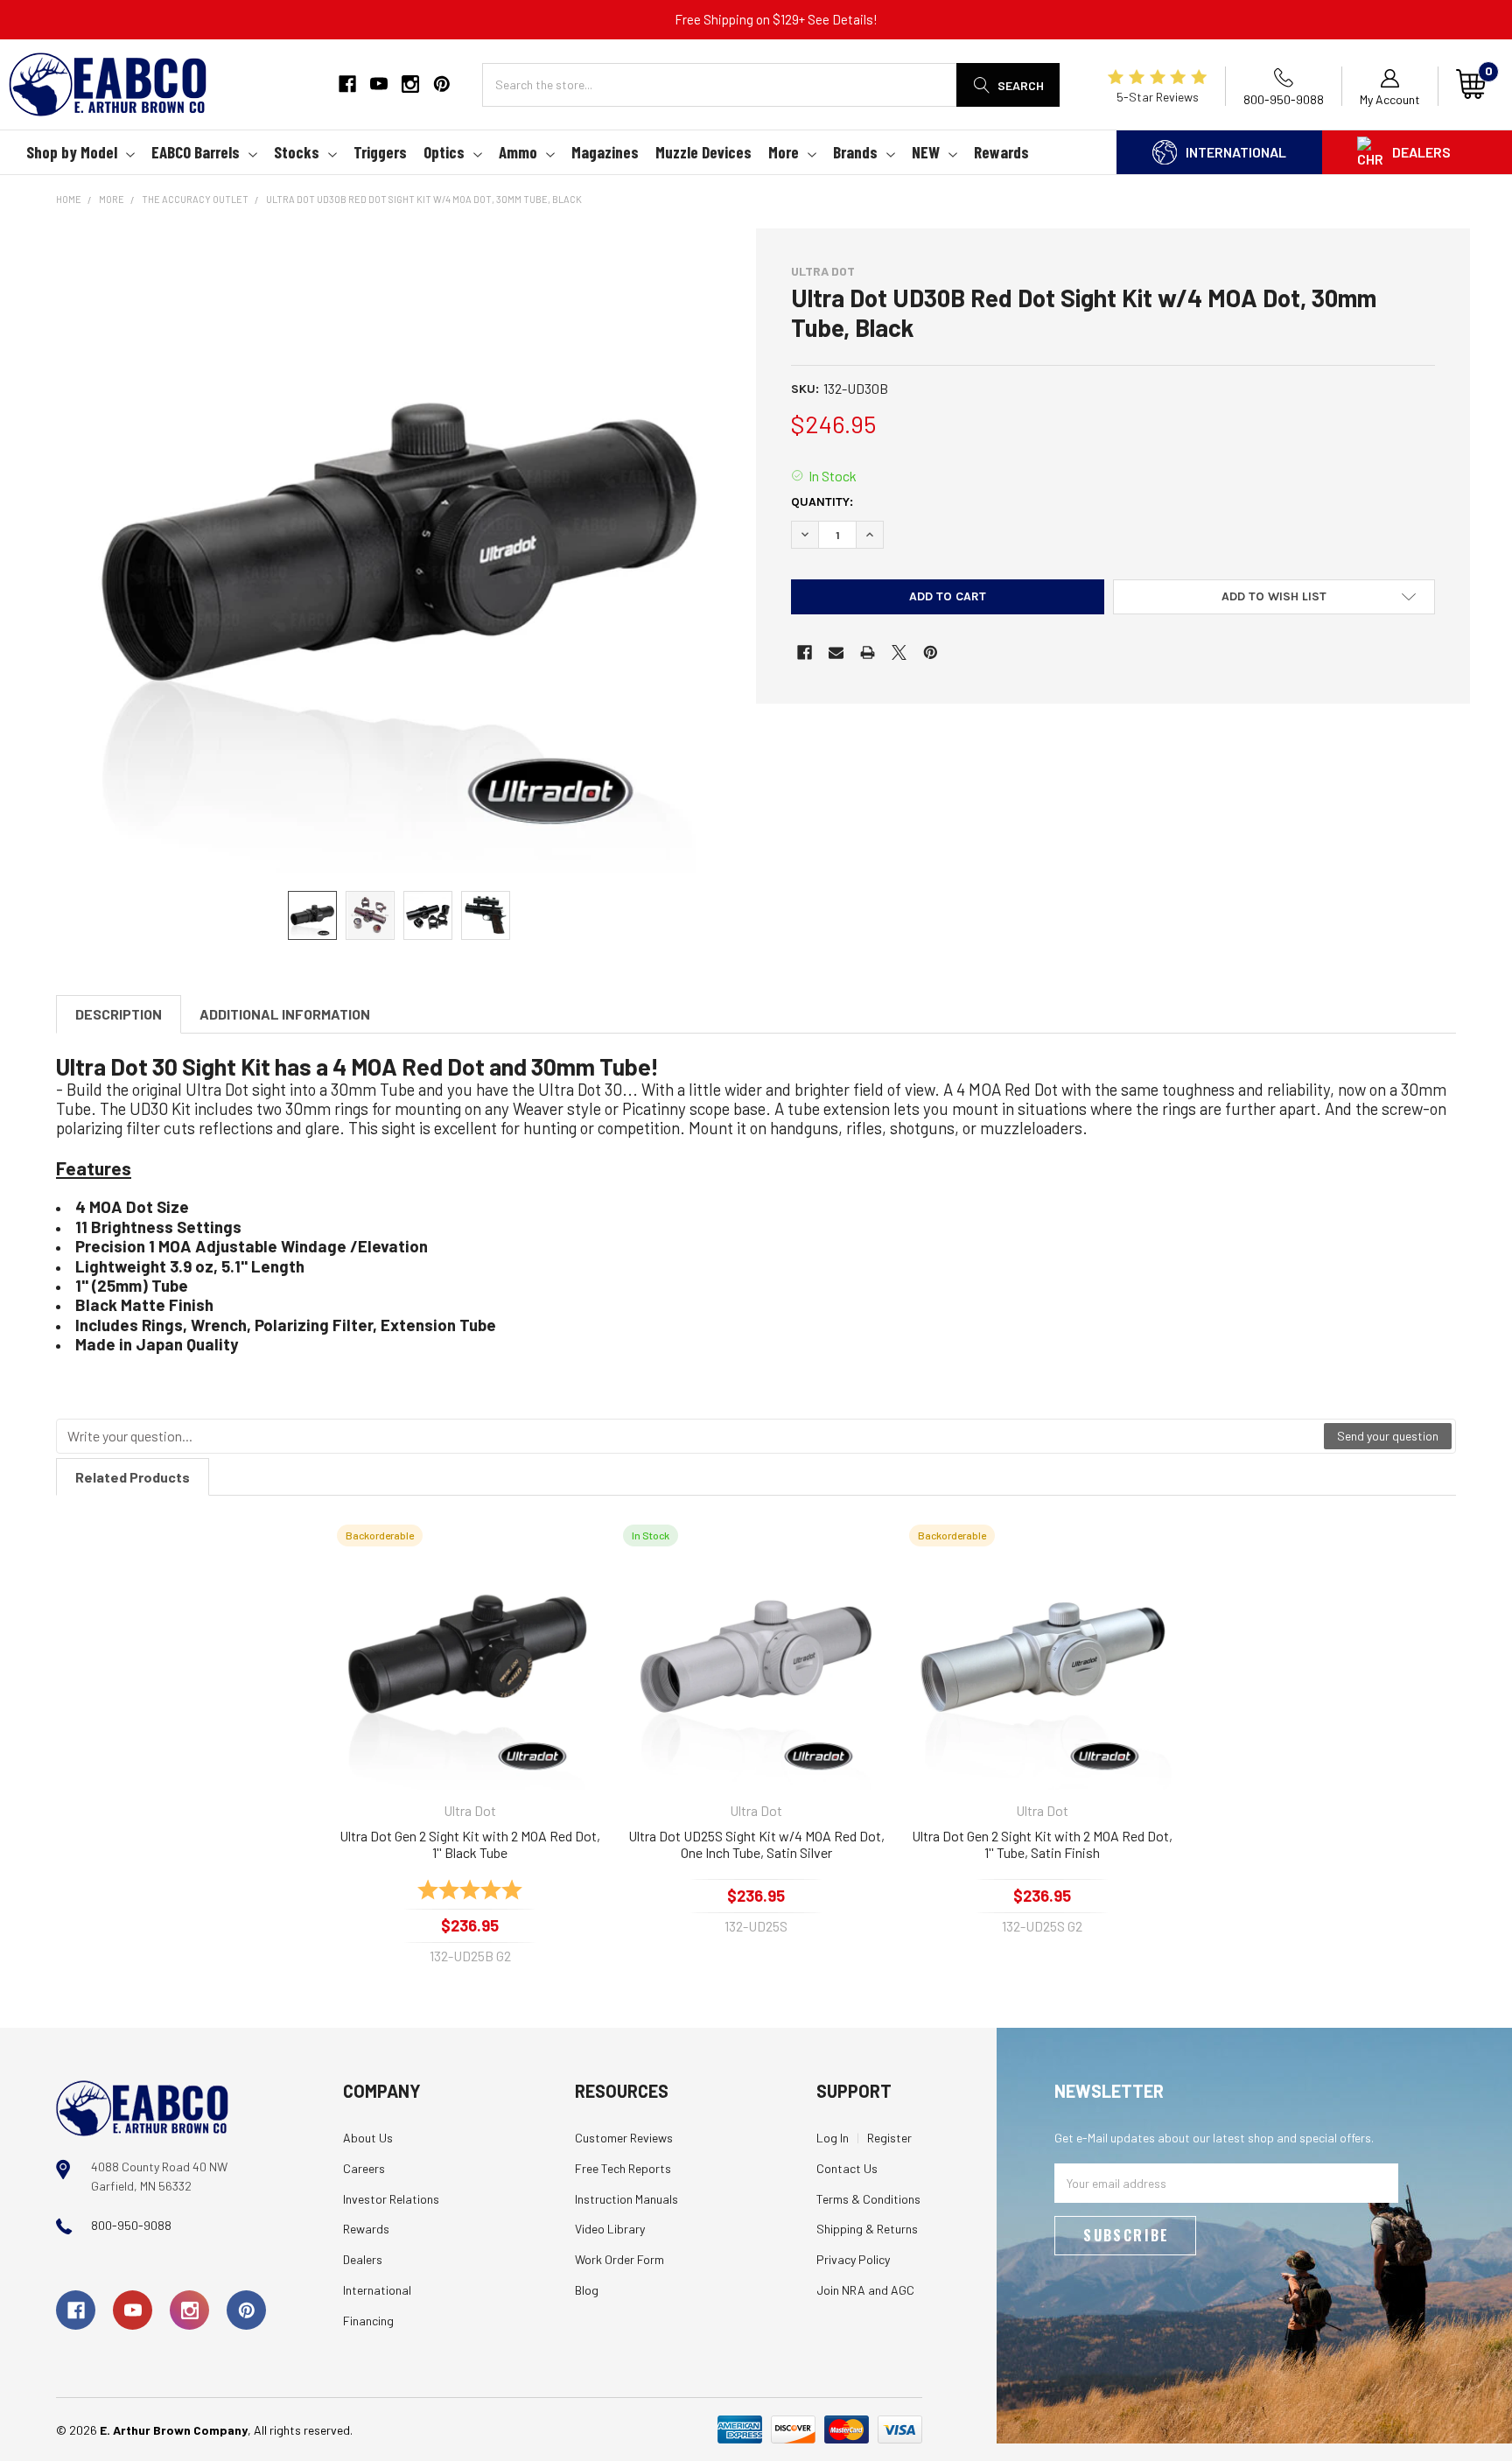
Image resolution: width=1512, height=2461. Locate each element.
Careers (364, 2168)
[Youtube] (379, 84)
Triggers (380, 152)
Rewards (1001, 152)
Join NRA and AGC (865, 2290)
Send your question (1388, 1436)
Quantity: (822, 502)
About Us (368, 2138)
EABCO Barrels (196, 152)
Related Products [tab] (133, 1477)
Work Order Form (619, 2259)
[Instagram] (410, 84)
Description (119, 1014)
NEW (926, 152)
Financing (368, 2321)
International (1236, 152)
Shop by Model (72, 152)
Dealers (1421, 152)
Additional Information (285, 1014)
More (784, 152)
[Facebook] (347, 84)
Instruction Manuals (626, 2199)
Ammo (518, 152)
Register (889, 2138)
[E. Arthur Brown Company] (142, 2107)
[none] (399, 550)
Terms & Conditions (868, 2199)
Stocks (297, 152)
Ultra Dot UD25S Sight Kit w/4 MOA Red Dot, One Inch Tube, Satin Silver (756, 1844)
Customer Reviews (624, 2138)
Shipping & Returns (867, 2229)
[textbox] (691, 1436)
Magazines (605, 152)
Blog (587, 2290)
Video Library (610, 2229)
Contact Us (847, 2168)
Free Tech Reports (623, 2168)
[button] (1274, 597)
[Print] (868, 652)
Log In (833, 2138)
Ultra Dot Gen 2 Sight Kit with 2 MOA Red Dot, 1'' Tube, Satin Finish (1042, 1844)
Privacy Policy (853, 2259)
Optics (444, 152)
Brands (855, 152)
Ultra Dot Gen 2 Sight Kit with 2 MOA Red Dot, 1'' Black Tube (470, 1844)
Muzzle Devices (703, 152)
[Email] (836, 652)
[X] (899, 652)
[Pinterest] (442, 84)
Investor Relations (391, 2199)
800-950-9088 (131, 2225)
